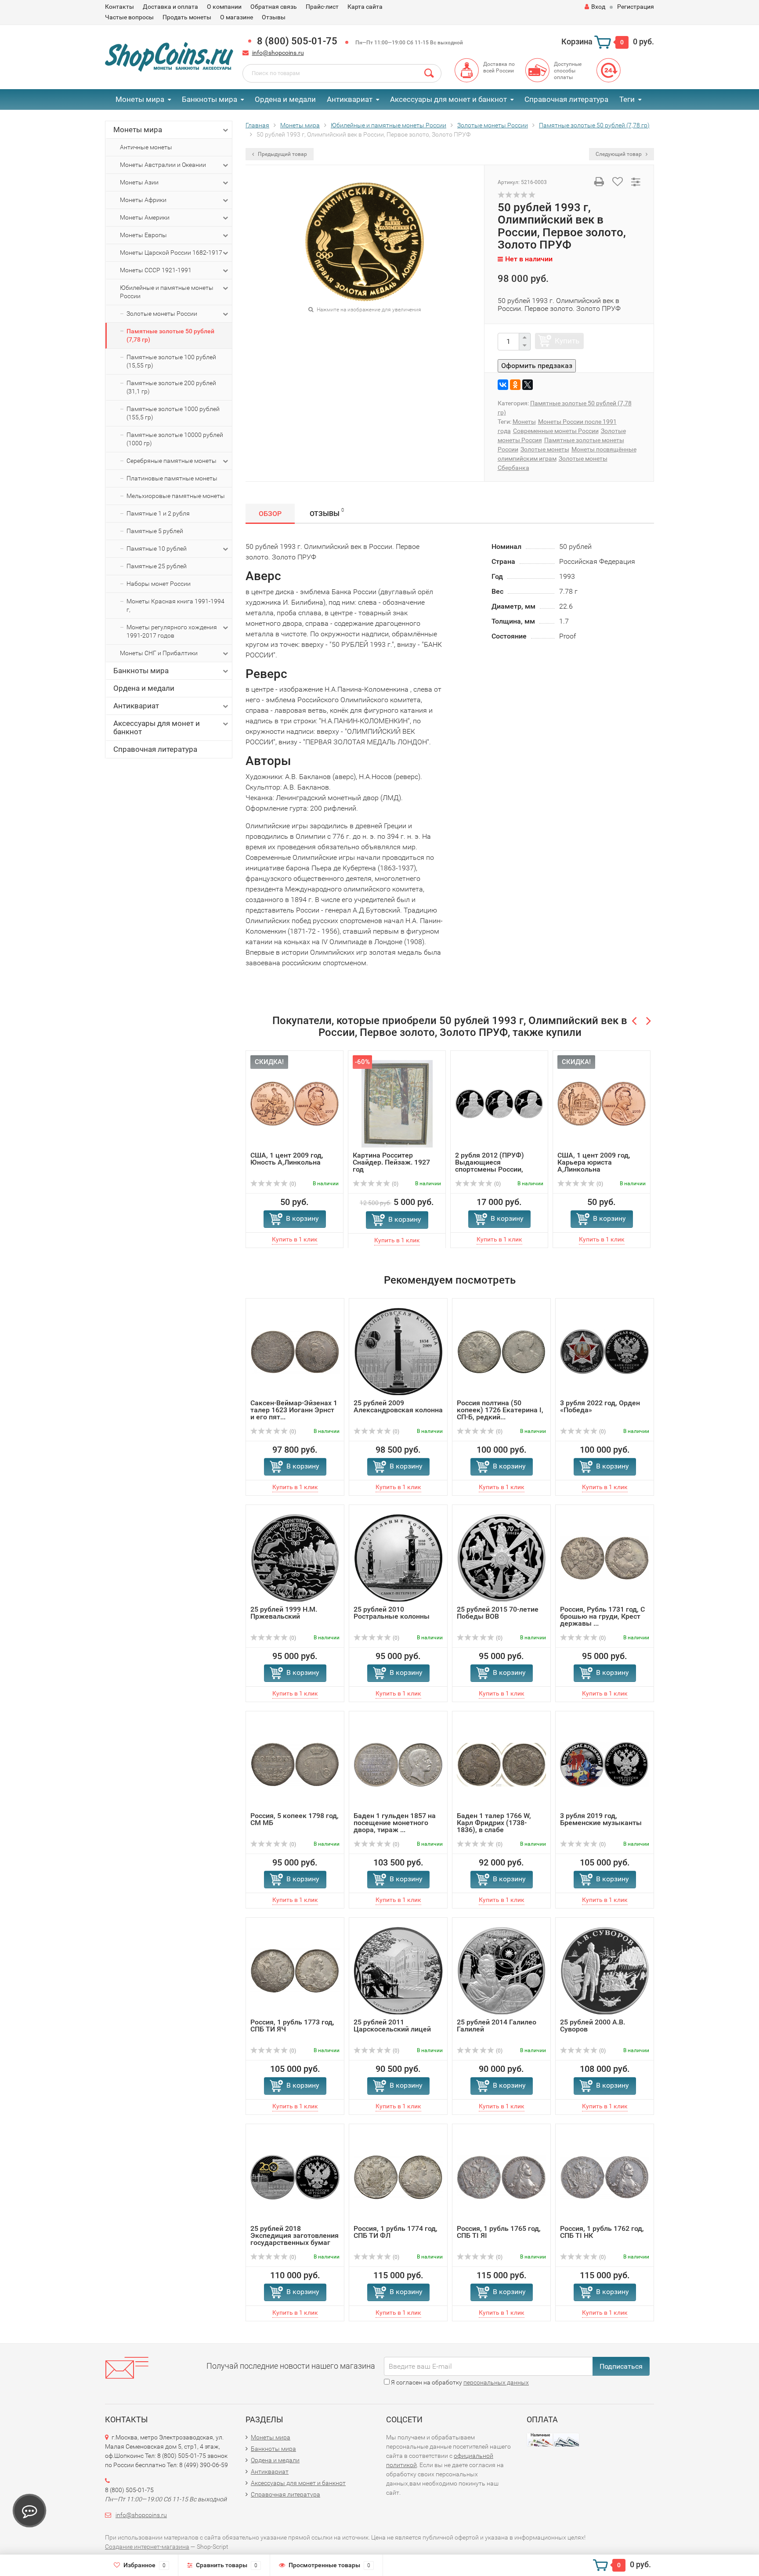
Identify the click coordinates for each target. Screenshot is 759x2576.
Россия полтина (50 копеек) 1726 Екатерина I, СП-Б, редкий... (500, 1410)
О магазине (237, 17)
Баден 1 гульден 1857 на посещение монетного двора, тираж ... (395, 1823)
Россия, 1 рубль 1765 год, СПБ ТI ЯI (499, 2232)
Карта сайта (365, 7)
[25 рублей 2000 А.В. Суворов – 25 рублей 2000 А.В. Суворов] (605, 1970)
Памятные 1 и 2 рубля (158, 513)
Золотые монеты (545, 449)
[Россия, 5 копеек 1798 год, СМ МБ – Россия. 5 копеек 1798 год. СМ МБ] (295, 1764)
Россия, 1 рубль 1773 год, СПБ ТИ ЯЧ (292, 2026)
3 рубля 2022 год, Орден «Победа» (600, 1406)
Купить (567, 341)
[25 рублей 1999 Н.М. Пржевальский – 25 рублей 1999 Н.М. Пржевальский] (295, 1557)
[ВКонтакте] (503, 385)
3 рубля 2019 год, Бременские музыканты (601, 1819)
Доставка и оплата (170, 7)
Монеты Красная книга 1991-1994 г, (175, 605)
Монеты (524, 422)
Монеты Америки (145, 217)
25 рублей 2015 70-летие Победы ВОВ (498, 1613)
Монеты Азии (139, 182)
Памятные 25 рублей (157, 566)
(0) (292, 1184)
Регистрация (636, 7)
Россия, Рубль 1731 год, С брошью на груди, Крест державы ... (602, 1616)
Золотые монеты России (162, 314)
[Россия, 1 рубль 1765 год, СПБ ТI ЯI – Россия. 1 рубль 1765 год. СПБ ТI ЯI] (501, 2177)
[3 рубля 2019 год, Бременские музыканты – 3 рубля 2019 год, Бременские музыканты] (605, 1764)
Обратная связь (274, 7)
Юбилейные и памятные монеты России (167, 292)
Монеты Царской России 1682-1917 (171, 253)
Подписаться (621, 2366)
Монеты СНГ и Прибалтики (159, 653)
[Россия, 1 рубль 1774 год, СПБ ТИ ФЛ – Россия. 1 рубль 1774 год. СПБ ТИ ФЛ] (398, 2177)
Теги (627, 99)
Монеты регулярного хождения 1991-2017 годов (172, 631)
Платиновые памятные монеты (172, 478)
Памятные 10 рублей (157, 548)
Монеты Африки (143, 200)
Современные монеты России (556, 431)
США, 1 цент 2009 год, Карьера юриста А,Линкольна (594, 1162)
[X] (528, 385)
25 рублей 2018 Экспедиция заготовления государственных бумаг (295, 2235)
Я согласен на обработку (459, 2382)
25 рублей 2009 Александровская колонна (398, 1406)
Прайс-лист (322, 7)
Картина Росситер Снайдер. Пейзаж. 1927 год (391, 1162)
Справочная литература (566, 99)
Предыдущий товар (282, 154)
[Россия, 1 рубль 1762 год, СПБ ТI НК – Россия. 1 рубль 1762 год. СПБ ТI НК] (605, 2177)
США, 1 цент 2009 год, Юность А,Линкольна (287, 1159)
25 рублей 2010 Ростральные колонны (392, 1613)
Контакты (119, 7)
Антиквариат (350, 99)
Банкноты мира (210, 99)
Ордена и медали (285, 99)
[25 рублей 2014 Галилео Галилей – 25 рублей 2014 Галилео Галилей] (502, 1970)
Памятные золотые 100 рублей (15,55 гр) (171, 361)
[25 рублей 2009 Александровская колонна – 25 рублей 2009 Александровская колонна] (398, 1351)
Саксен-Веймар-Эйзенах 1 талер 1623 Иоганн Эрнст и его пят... (294, 1410)
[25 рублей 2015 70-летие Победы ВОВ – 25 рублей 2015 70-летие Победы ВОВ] (501, 1557)
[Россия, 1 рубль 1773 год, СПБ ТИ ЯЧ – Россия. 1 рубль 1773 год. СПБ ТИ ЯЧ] (295, 1970)
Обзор (270, 514)
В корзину (302, 1218)
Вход (598, 7)
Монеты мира (140, 99)
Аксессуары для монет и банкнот (448, 99)
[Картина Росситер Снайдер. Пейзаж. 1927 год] (397, 1103)
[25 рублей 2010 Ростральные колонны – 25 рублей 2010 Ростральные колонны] (398, 1557)
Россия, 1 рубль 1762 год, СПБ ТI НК (602, 2232)
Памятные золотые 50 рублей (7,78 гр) (170, 335)
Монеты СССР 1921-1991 (156, 270)
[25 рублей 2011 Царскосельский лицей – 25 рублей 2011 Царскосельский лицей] (398, 1970)
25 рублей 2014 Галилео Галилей (497, 2026)
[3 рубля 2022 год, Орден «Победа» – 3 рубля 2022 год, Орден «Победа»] (605, 1351)
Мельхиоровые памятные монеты (176, 496)
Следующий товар (619, 154)
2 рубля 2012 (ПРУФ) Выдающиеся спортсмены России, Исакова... (490, 1166)
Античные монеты (146, 147)
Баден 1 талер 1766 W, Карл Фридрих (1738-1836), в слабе (494, 1823)
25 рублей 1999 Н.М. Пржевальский (284, 1613)
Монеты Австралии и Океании (163, 165)
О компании (224, 7)
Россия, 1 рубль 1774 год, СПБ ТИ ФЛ (396, 2232)
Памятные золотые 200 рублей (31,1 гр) (171, 387)
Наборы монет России (159, 584)
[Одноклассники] (515, 385)
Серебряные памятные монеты (172, 461)
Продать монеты (187, 17)
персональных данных (496, 2382)
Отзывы (274, 17)
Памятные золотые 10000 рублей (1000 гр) (175, 439)
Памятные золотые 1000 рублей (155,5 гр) (173, 413)
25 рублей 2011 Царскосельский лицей (392, 2026)
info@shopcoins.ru (278, 53)
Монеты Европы (143, 235)
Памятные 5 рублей (155, 531)
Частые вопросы (129, 17)
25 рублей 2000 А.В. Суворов (593, 2026)
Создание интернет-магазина (147, 2547)
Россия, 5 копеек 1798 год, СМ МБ (295, 1819)
